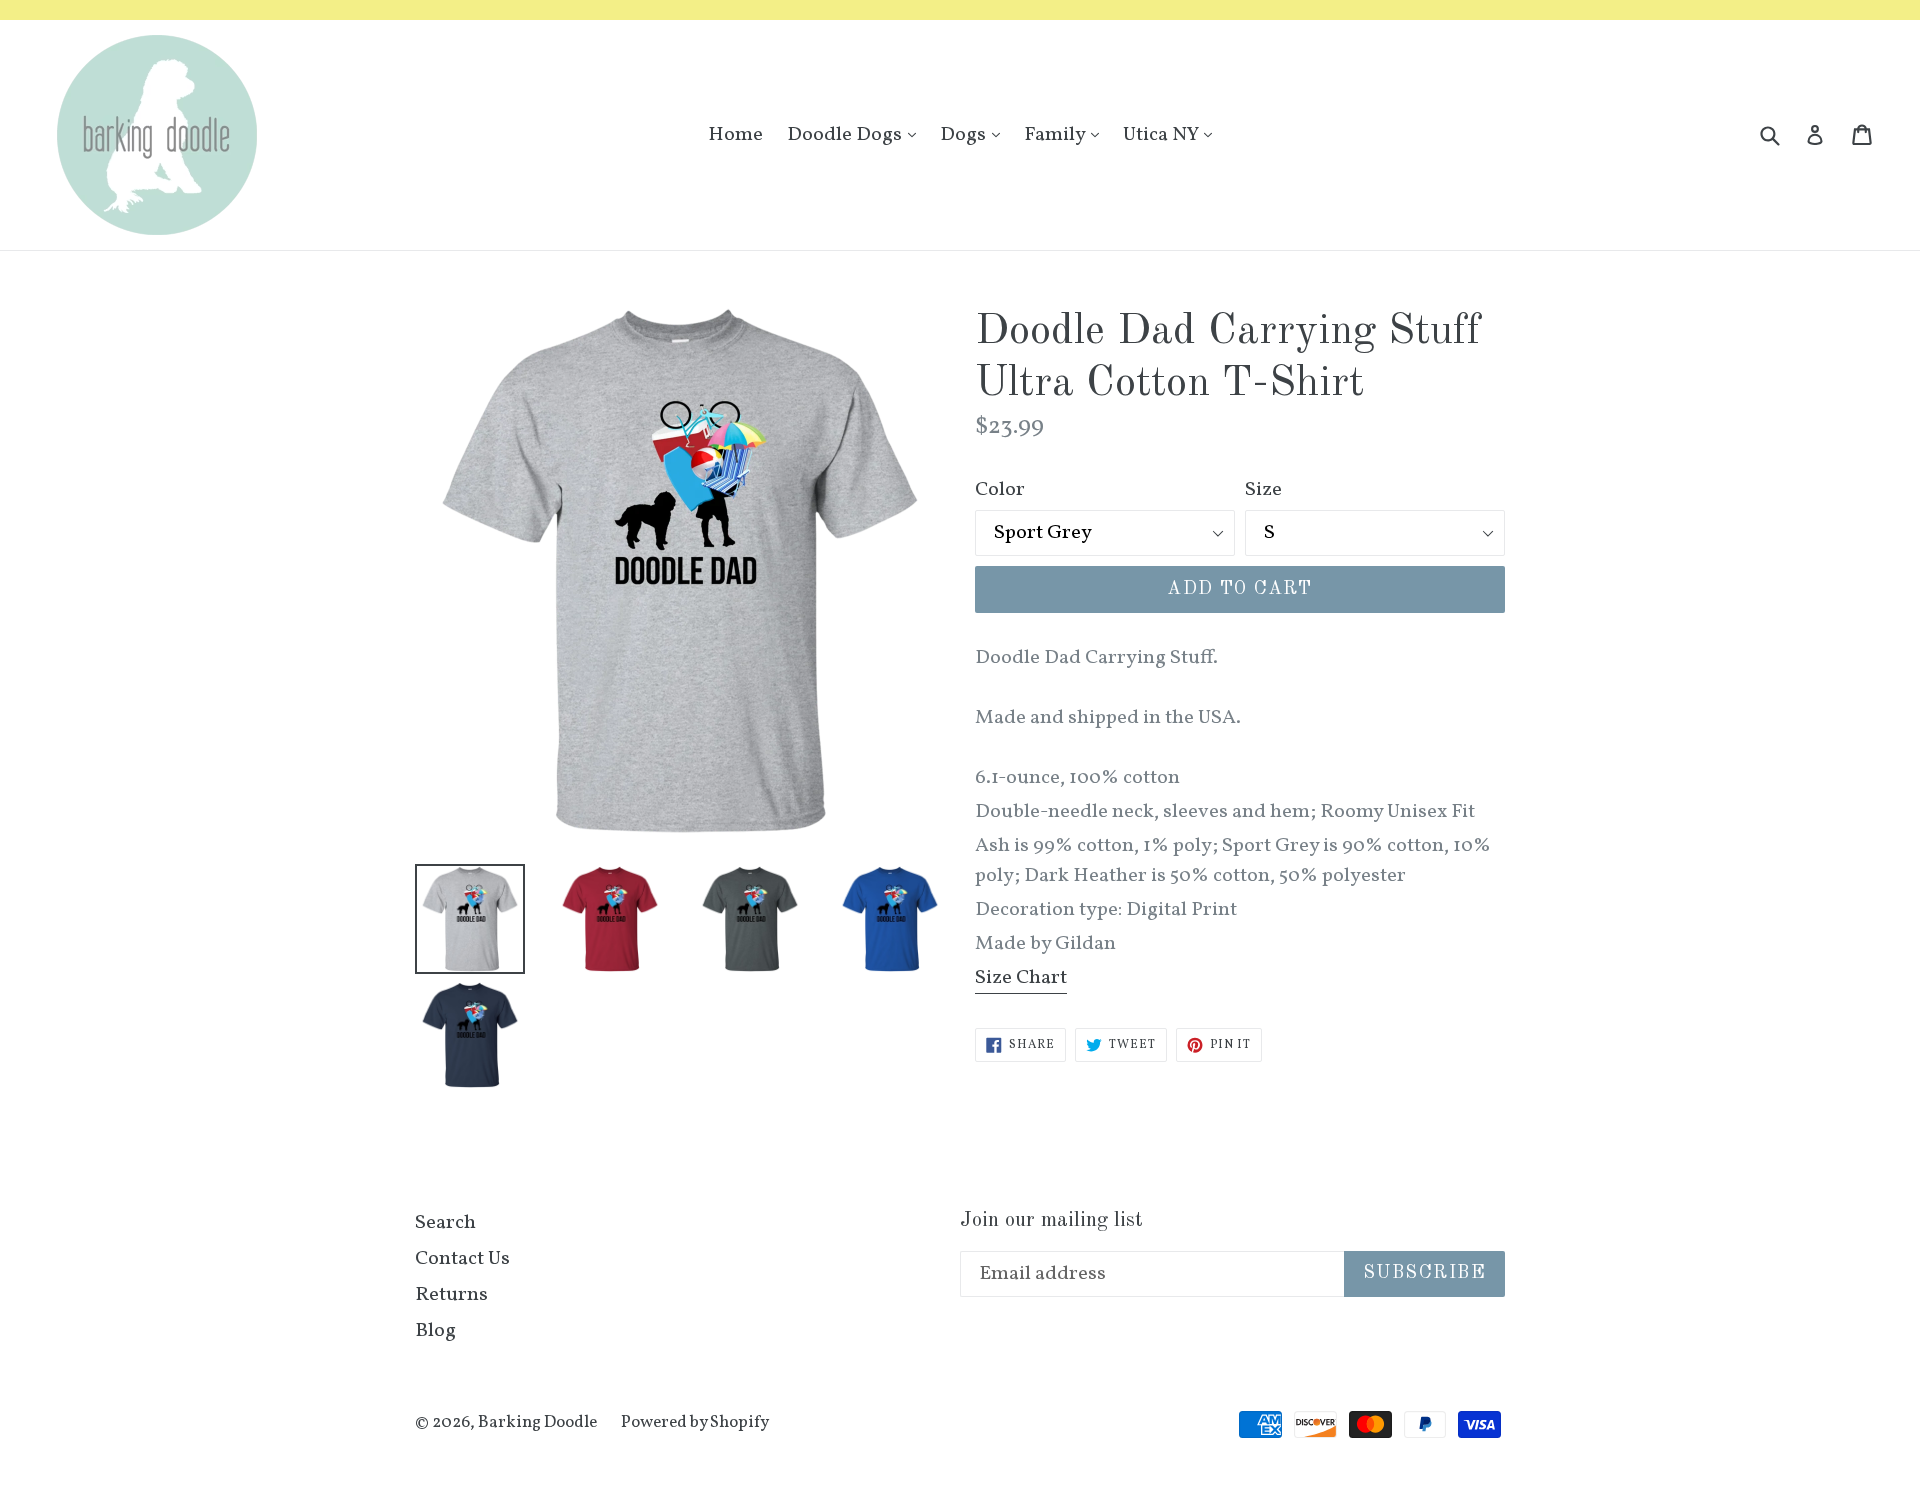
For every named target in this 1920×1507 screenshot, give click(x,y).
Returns (451, 1295)
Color (1000, 490)
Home (735, 135)
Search (445, 1223)
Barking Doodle (537, 1422)
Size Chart (1021, 978)
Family (1066, 134)
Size (1263, 490)
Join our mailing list (1051, 1220)
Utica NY (1172, 134)
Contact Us (462, 1259)
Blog (435, 1331)
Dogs (975, 134)
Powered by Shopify (695, 1422)
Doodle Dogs (856, 134)
